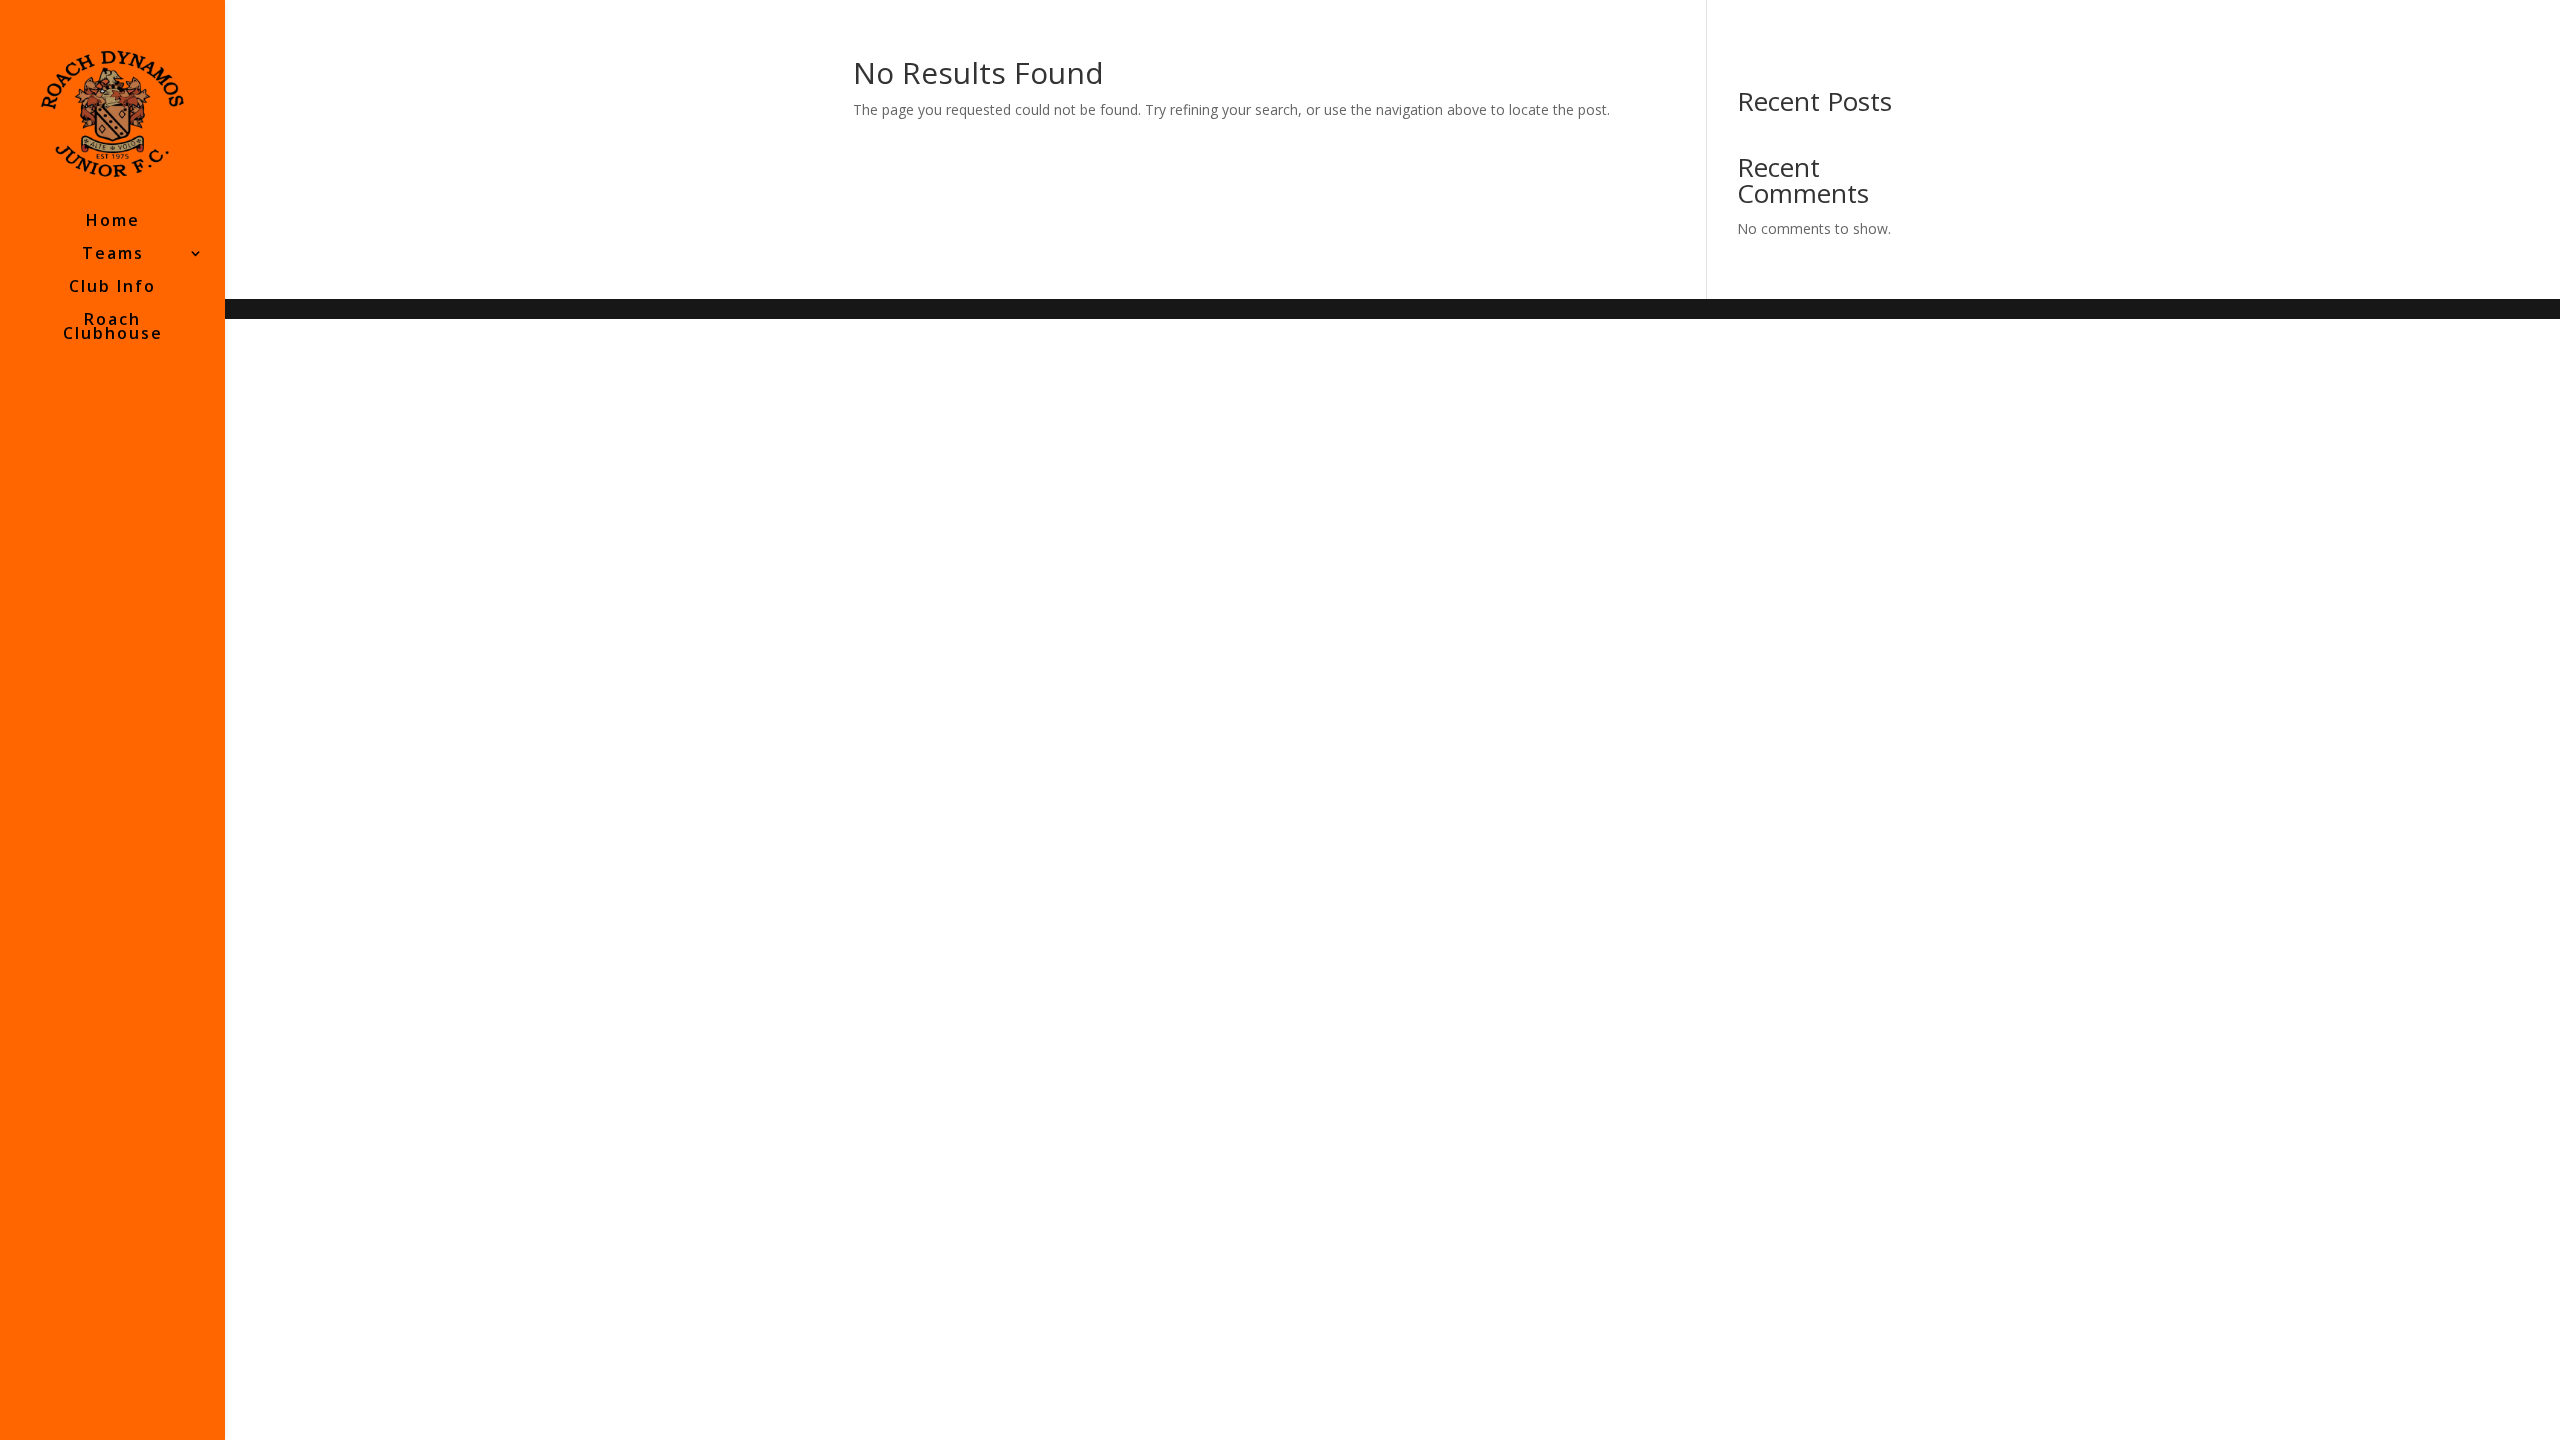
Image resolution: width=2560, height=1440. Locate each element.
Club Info (112, 288)
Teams (113, 255)
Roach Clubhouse (113, 328)
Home (113, 222)
